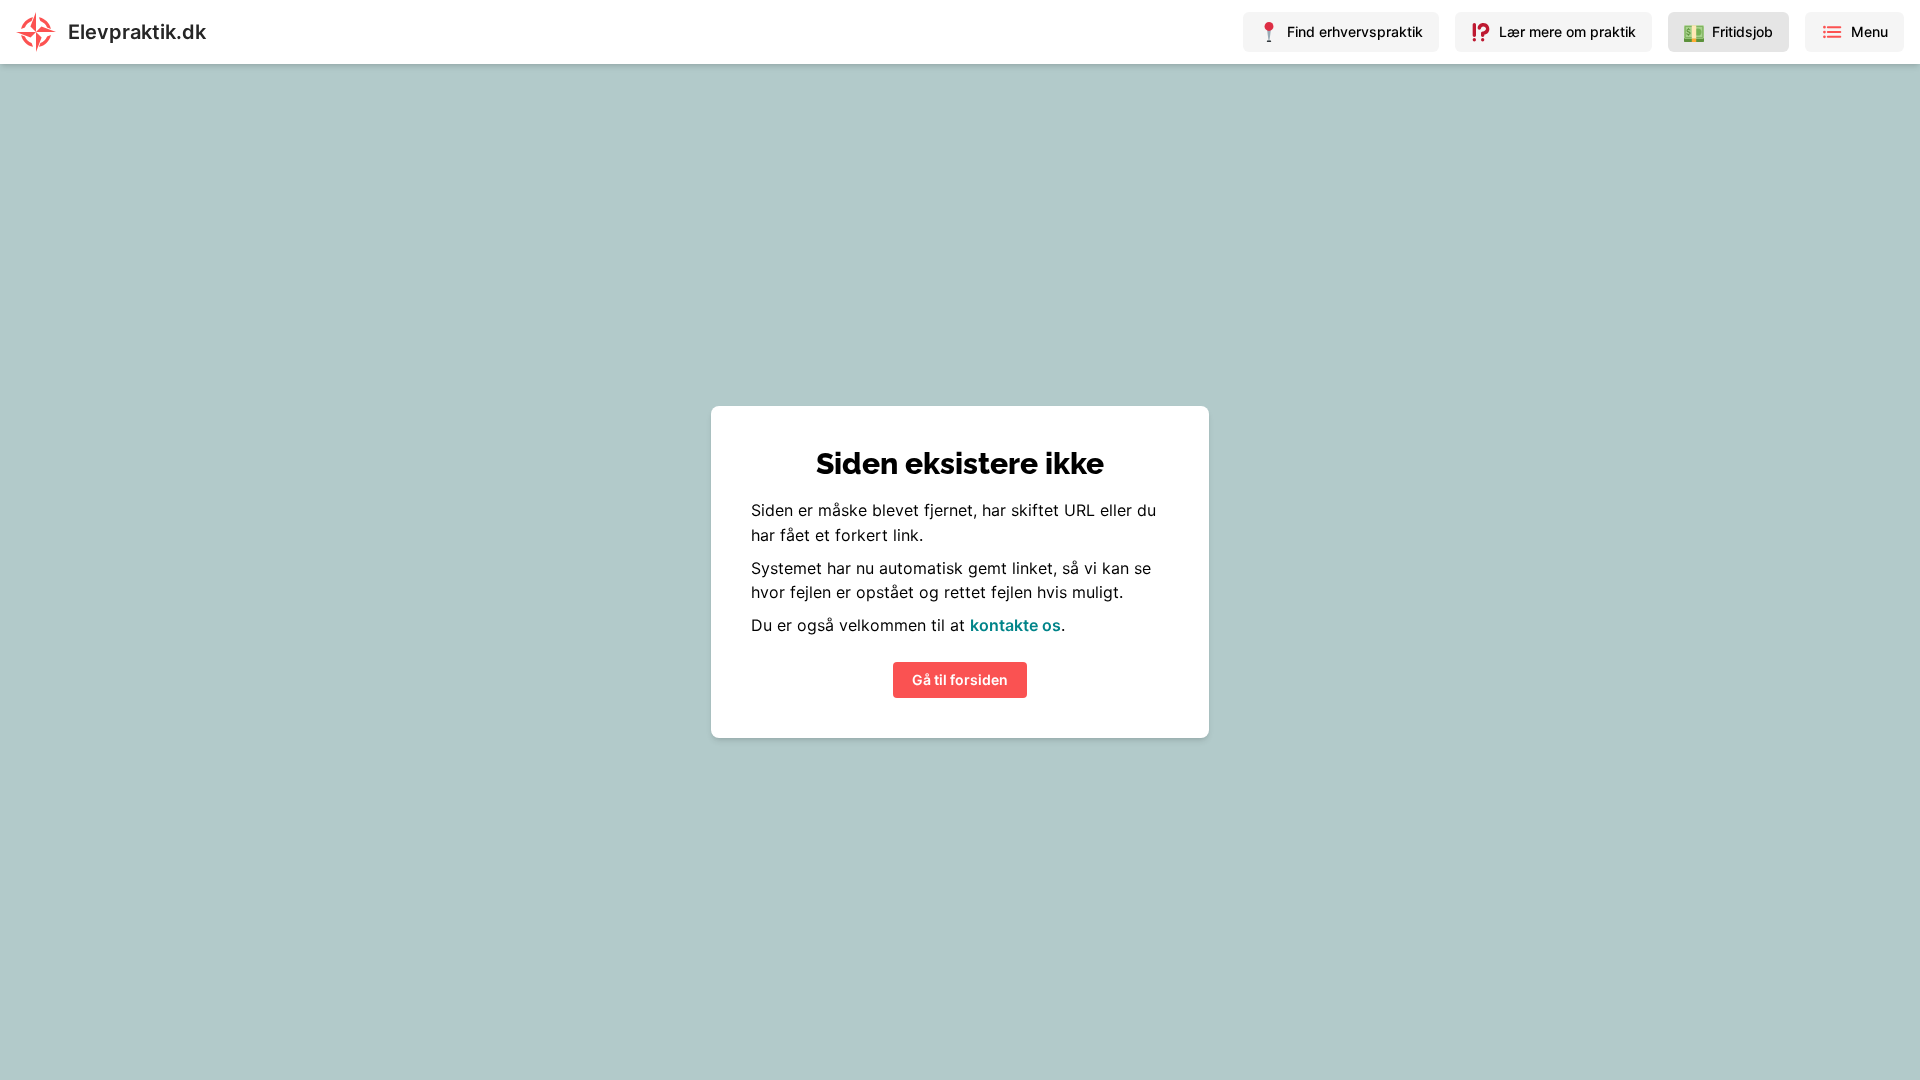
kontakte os (1015, 625)
